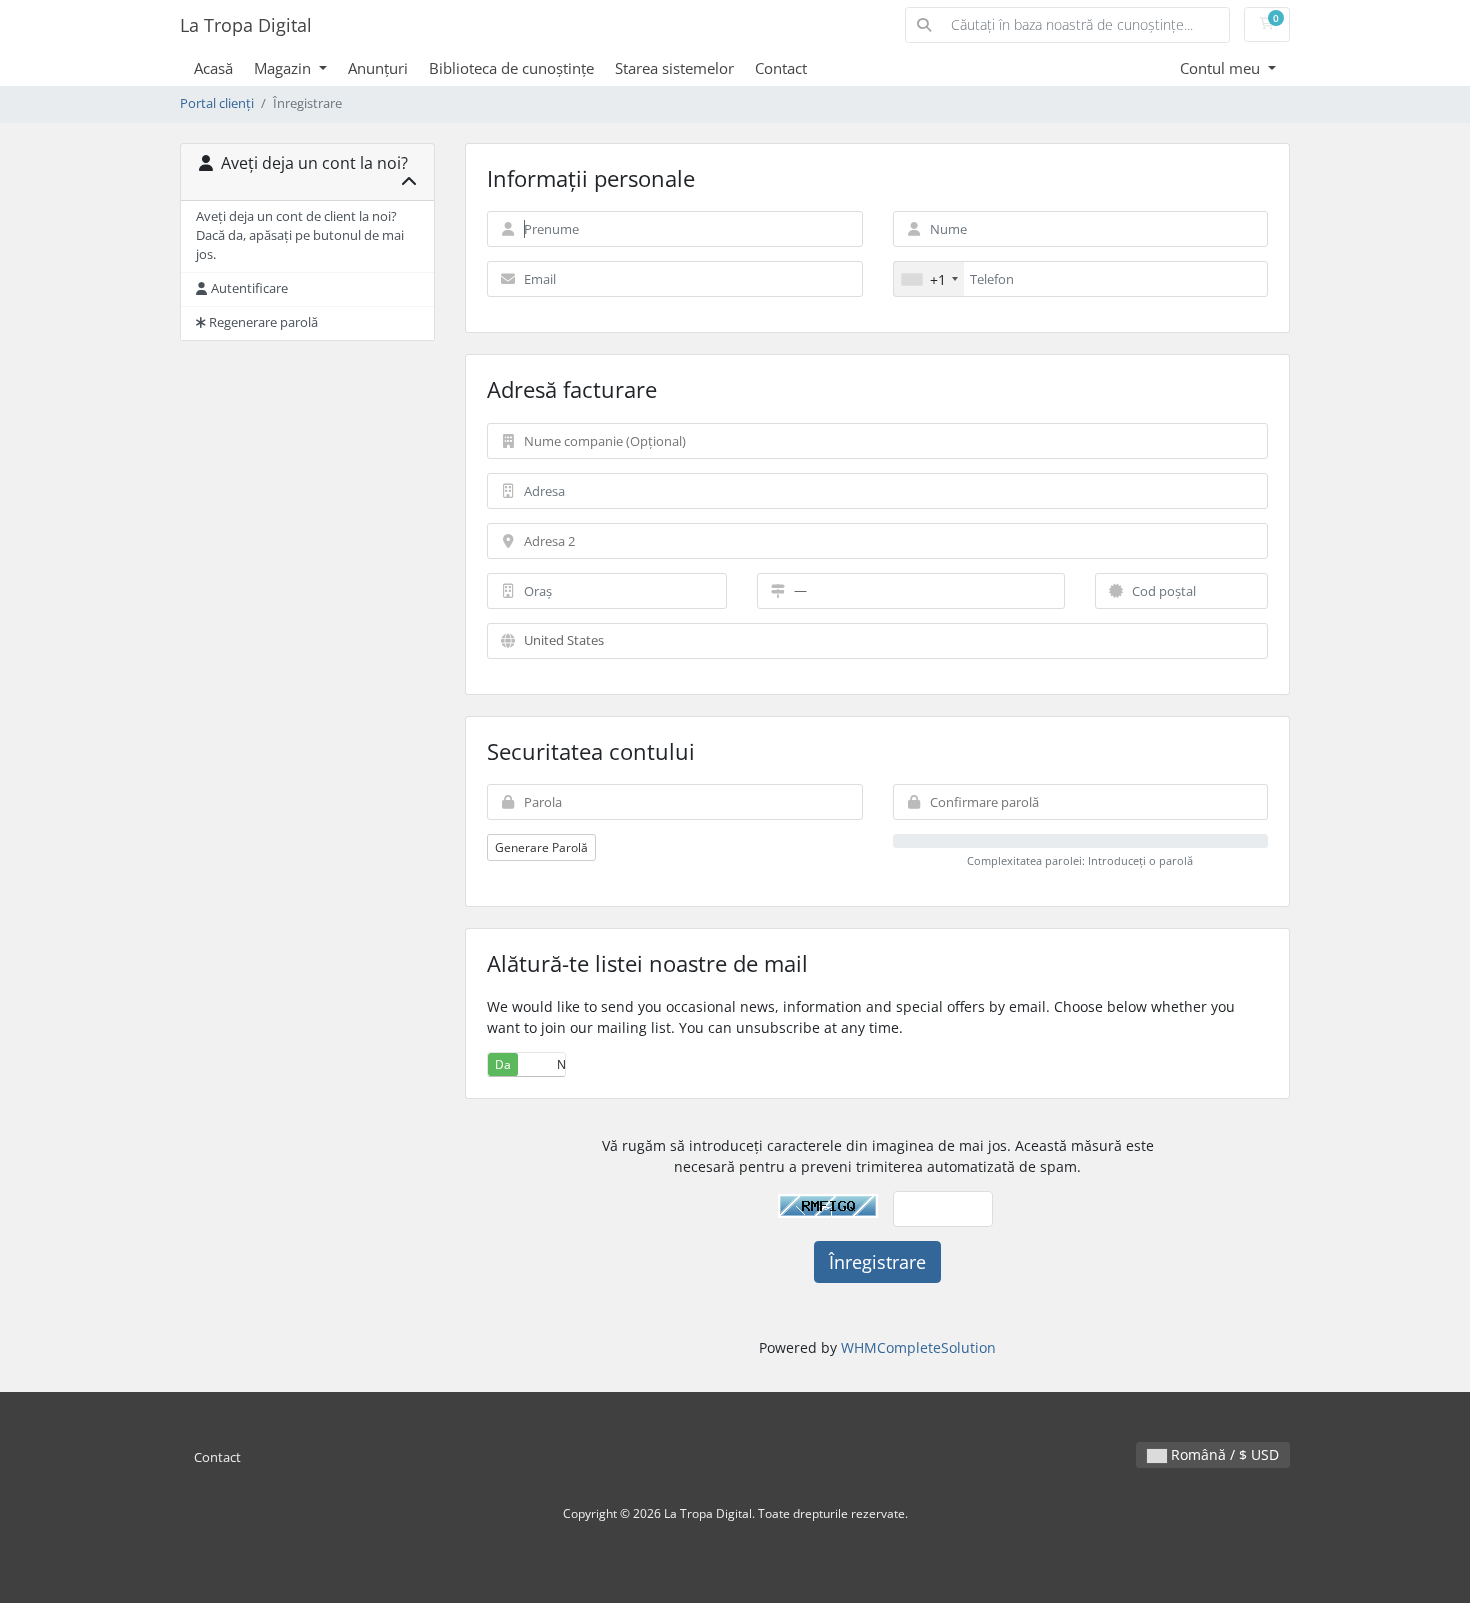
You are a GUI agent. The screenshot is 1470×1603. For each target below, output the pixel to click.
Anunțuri (378, 68)
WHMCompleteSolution (918, 1347)
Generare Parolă (541, 847)
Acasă (213, 68)
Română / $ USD (1223, 1454)
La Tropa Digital (246, 25)
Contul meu (1222, 68)
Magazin (284, 68)
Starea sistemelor (674, 68)
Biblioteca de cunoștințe (511, 68)
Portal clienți (217, 103)
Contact (781, 68)
